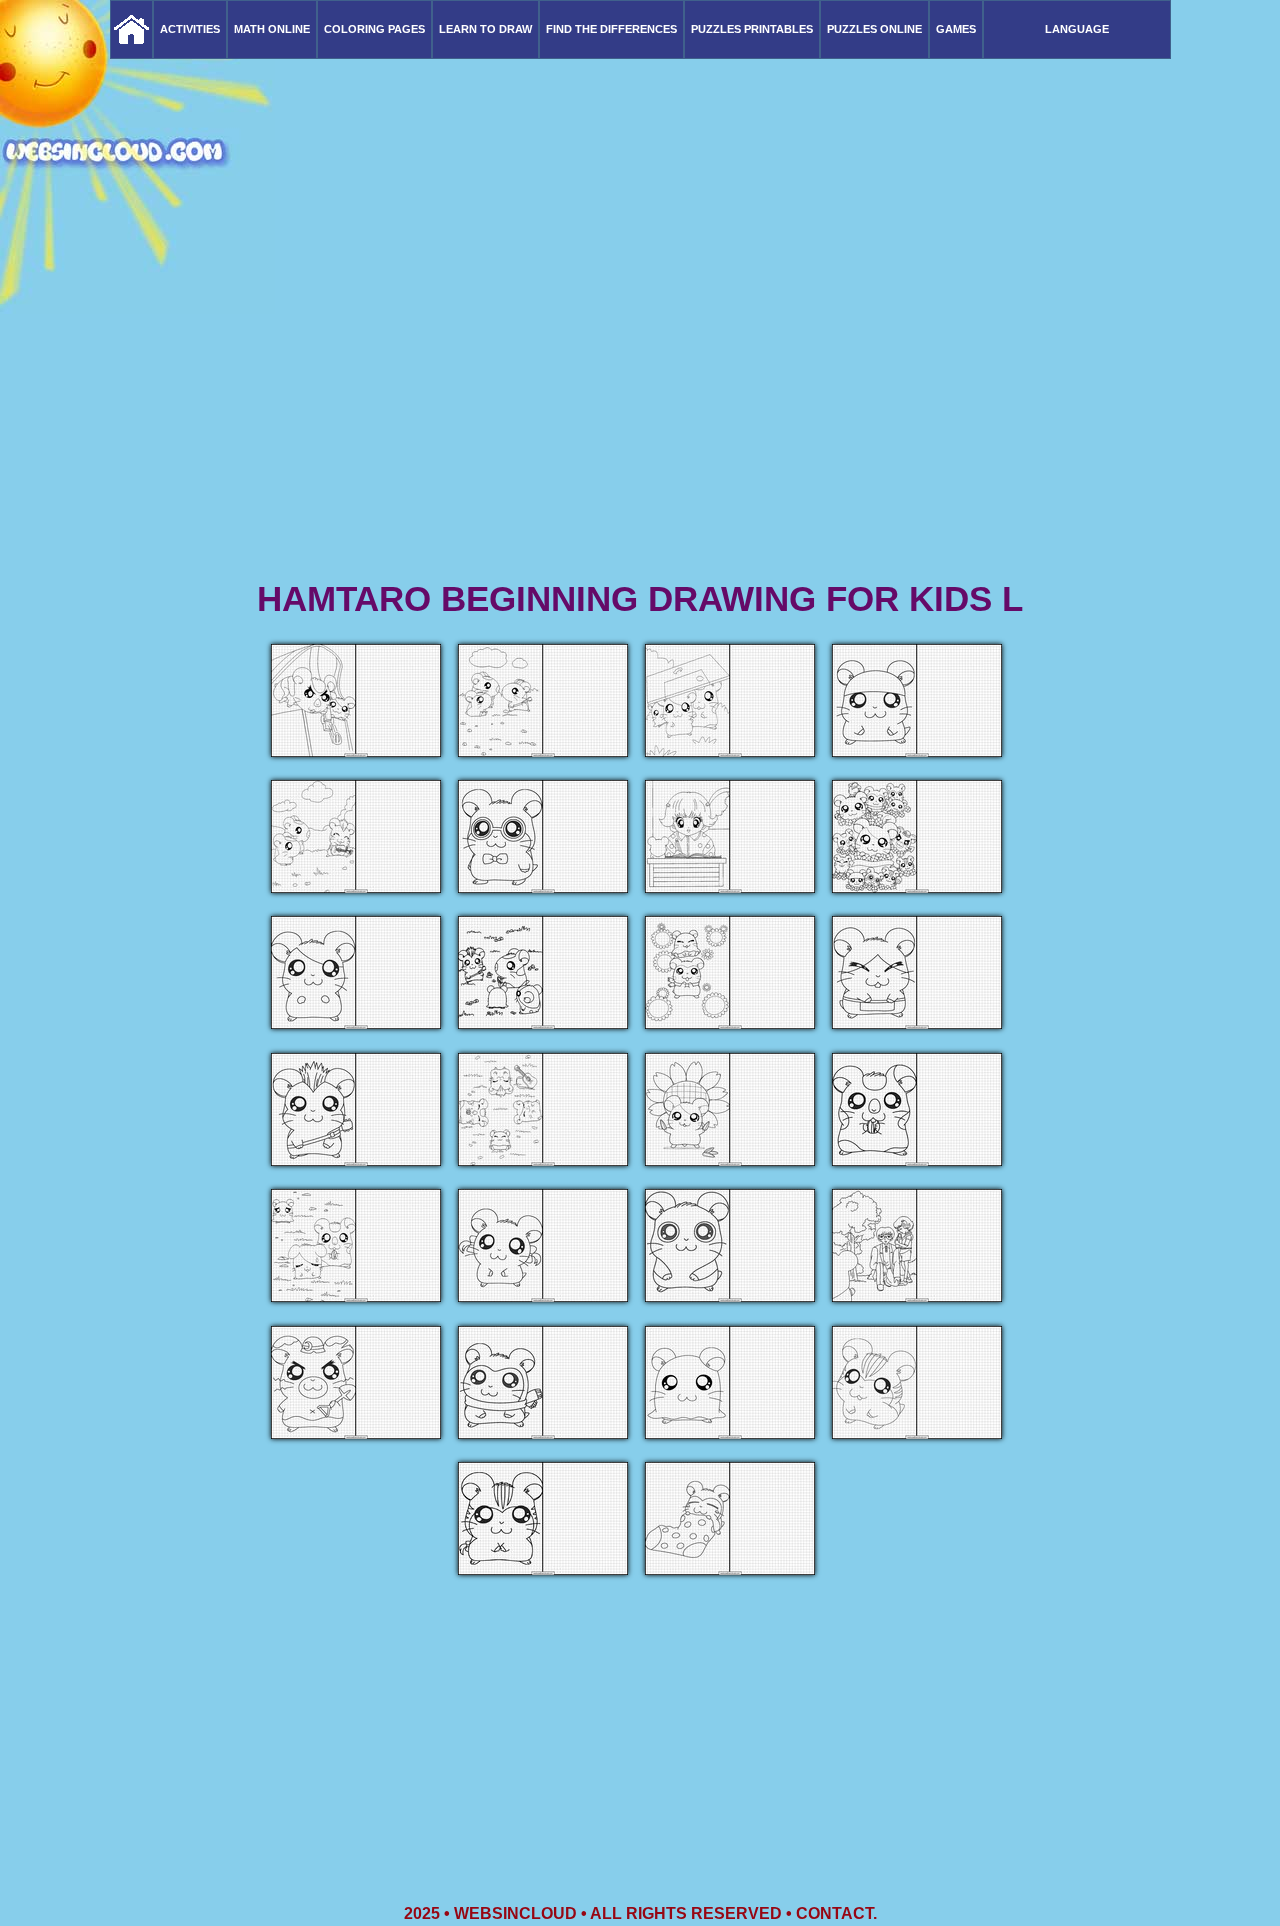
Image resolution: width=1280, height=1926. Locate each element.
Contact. (836, 1913)
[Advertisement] (640, 420)
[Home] (131, 29)
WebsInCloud (515, 1913)
